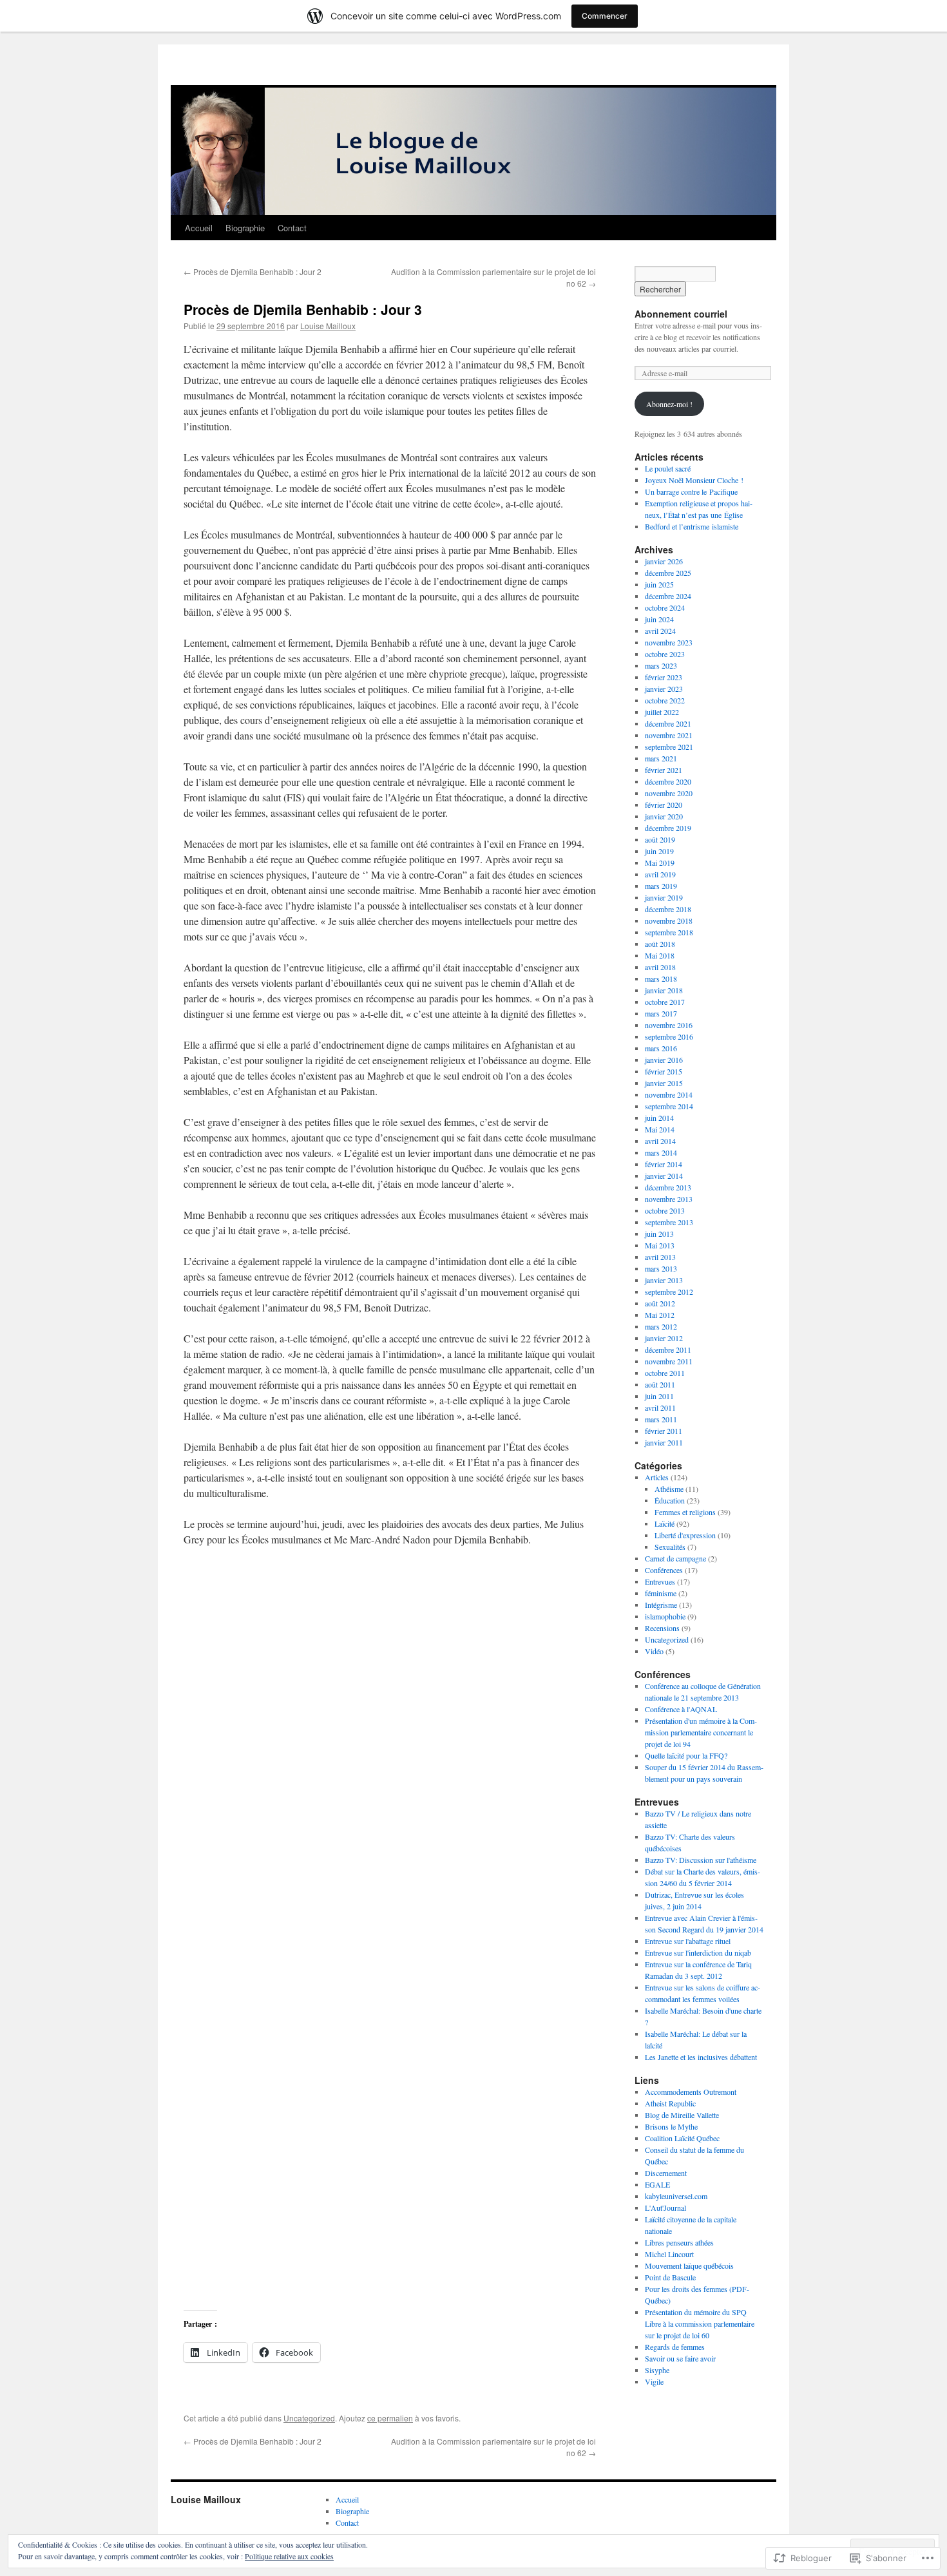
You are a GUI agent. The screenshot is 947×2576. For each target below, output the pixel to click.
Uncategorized (309, 2418)
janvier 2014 (664, 1176)
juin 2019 (659, 851)
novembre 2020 (669, 793)
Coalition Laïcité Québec (682, 2138)
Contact (292, 228)
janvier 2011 (664, 1442)
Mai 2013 (660, 1245)
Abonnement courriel (681, 314)
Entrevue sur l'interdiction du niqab (698, 1952)
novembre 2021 (669, 735)
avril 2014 (660, 1141)
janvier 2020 (664, 816)
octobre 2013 (665, 1210)
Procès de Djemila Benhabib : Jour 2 (253, 272)
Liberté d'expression (685, 1535)
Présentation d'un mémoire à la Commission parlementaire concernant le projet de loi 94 (701, 1732)
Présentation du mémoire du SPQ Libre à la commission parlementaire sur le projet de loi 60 (700, 2323)
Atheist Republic (670, 2103)
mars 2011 (661, 1419)
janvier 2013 (664, 1280)
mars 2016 (661, 1048)
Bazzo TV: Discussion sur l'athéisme (701, 1860)
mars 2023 (661, 665)
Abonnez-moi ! (669, 404)
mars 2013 (661, 1268)
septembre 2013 (669, 1222)
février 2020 (664, 805)
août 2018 (660, 944)
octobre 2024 (665, 607)
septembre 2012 (669, 1292)
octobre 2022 (665, 700)
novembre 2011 (669, 1361)
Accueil (199, 228)
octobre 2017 (665, 1002)
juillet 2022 (662, 712)
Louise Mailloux (328, 326)
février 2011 (664, 1431)
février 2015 (664, 1071)
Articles (657, 1477)
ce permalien (390, 2418)
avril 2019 (660, 874)
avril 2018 (660, 967)
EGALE (657, 2184)
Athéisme (669, 1489)
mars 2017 (661, 1013)
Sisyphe (657, 2370)
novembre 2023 (669, 642)
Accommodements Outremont (691, 2092)
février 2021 (664, 770)
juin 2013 (659, 1234)
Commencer (605, 16)
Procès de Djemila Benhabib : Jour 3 (303, 309)
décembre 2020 (668, 781)
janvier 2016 (664, 1060)
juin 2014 (659, 1118)
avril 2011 (660, 1407)
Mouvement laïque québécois (689, 2266)
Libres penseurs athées (679, 2242)
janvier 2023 (664, 689)
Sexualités (670, 1547)
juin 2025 (659, 584)
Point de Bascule (670, 2277)
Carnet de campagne (675, 1558)
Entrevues (660, 1581)
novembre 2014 (669, 1094)
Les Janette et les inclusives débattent (701, 2057)
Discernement (666, 2173)
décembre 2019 (668, 828)
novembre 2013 (669, 1199)
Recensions (662, 1628)
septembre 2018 (669, 932)
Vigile (654, 2381)
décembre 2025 (668, 573)
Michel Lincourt (669, 2254)
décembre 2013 (668, 1187)
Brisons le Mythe (671, 2126)
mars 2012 (661, 1326)
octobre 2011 (665, 1373)
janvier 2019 (664, 897)
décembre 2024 (668, 596)
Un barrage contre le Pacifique (691, 491)
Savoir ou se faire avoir (680, 2358)
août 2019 (660, 839)
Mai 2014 (660, 1129)
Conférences (664, 1570)
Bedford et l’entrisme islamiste (692, 526)
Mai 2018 (660, 955)
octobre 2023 (665, 654)
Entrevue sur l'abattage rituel (688, 1941)
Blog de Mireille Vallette (682, 2115)
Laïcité (665, 1523)
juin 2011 (659, 1396)
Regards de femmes (675, 2347)
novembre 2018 (669, 921)
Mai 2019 (660, 863)
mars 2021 (661, 758)
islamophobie (665, 1616)
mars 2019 (661, 886)
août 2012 (660, 1303)
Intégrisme (661, 1605)
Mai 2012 (660, 1315)
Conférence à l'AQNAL (681, 1709)
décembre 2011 (668, 1350)
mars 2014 (661, 1152)
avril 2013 (660, 1257)
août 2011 (660, 1384)
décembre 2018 (668, 909)
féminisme (661, 1593)
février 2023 (664, 677)
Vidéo (654, 1651)
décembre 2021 (668, 723)
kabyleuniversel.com (676, 2196)
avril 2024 (660, 631)
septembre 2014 (669, 1106)
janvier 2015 (664, 1083)
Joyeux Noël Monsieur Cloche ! (694, 480)
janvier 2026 (664, 561)
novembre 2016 (669, 1025)
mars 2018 (661, 978)
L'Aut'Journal (665, 2208)
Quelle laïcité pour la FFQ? (686, 1755)
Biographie (245, 228)
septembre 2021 (669, 747)
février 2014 (664, 1164)
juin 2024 (659, 619)
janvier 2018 (664, 990)
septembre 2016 (669, 1036)
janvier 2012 (664, 1338)
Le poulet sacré (668, 468)
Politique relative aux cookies (289, 2556)
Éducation (670, 1500)
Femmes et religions (685, 1512)
